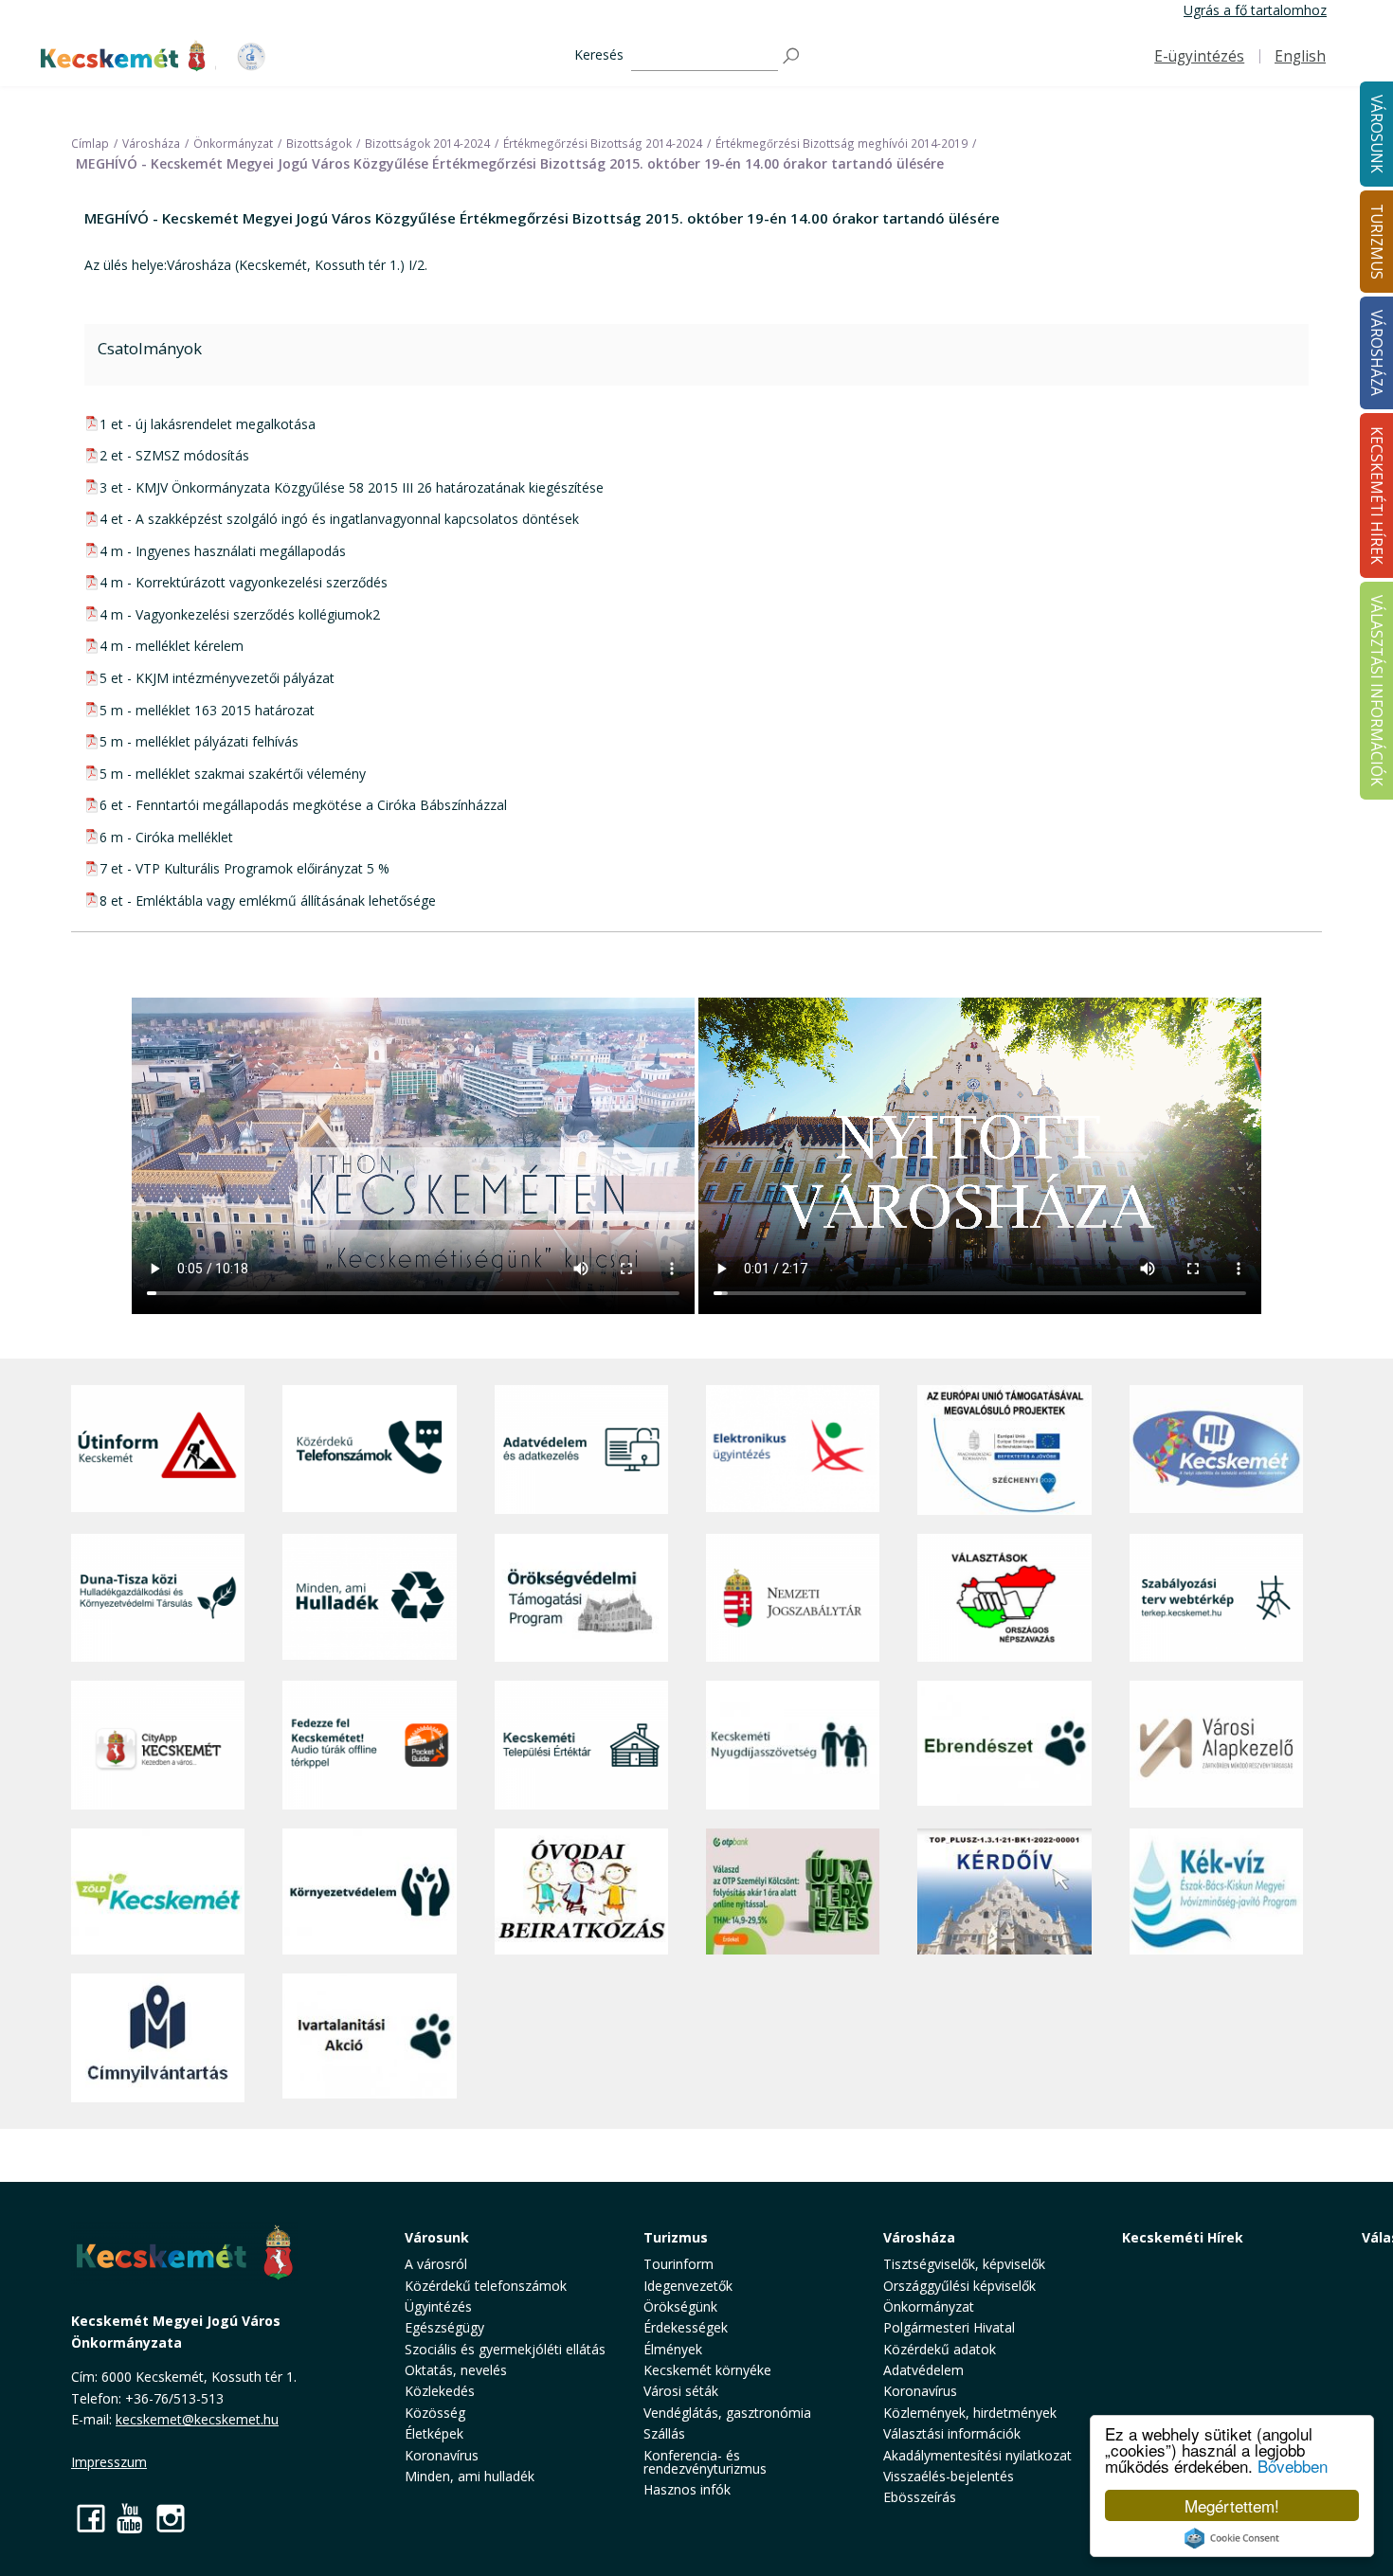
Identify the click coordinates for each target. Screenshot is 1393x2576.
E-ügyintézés (1199, 56)
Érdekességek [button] (686, 2327)
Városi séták (681, 2391)
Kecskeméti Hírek (1183, 2237)
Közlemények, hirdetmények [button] (970, 2413)
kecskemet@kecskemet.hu (197, 2419)
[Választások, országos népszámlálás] (1004, 1598)
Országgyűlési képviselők (959, 2286)
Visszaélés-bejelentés (949, 2476)
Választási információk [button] (952, 2433)
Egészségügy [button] (444, 2327)
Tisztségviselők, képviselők (964, 2264)
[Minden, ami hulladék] (369, 1598)
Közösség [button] (435, 2413)
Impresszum (109, 2462)
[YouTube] (131, 2518)
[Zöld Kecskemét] (158, 1892)
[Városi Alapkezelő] (1216, 1745)
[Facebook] (91, 2518)
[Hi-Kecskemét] (1216, 1450)
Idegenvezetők (688, 2286)
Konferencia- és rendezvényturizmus (705, 2462)
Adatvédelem (923, 2370)
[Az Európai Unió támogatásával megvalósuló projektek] (1004, 1450)
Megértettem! (1232, 2505)
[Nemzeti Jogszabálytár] (793, 1598)
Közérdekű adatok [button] (940, 2349)
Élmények (673, 2349)
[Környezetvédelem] (369, 1892)
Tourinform (678, 2264)
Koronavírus (442, 2455)
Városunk (437, 2237)
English (1300, 56)
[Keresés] (792, 56)
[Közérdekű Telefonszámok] (369, 1450)
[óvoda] (581, 1892)
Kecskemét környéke (707, 2370)
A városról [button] (436, 2264)
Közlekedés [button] (440, 2391)
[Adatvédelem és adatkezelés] (581, 1450)
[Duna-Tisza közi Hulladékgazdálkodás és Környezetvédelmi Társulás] (158, 1598)
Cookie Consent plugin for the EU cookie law (1232, 2538)
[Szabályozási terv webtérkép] (1216, 1598)
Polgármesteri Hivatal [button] (949, 2327)
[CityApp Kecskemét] (158, 1745)
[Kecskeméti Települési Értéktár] (581, 1745)
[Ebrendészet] (1004, 1745)
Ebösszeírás (920, 2497)
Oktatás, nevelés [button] (456, 2370)
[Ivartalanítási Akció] (369, 2038)
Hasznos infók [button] (687, 2489)
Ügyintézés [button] (438, 2306)
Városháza (919, 2237)
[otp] (793, 1892)
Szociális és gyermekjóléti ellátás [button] (505, 2349)
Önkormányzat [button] (929, 2306)
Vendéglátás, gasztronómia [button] (727, 2413)
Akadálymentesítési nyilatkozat (977, 2455)
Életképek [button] (434, 2433)
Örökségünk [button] (680, 2306)
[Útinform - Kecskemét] (158, 1450)
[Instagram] (171, 2518)
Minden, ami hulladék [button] (470, 2476)
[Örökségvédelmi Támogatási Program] (581, 1598)
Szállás (664, 2433)
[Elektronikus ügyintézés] (793, 1450)
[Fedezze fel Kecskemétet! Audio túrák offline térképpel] (369, 1745)
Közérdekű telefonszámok (486, 2286)
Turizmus (676, 2237)
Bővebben (1293, 2466)
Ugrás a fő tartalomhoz (1255, 10)
